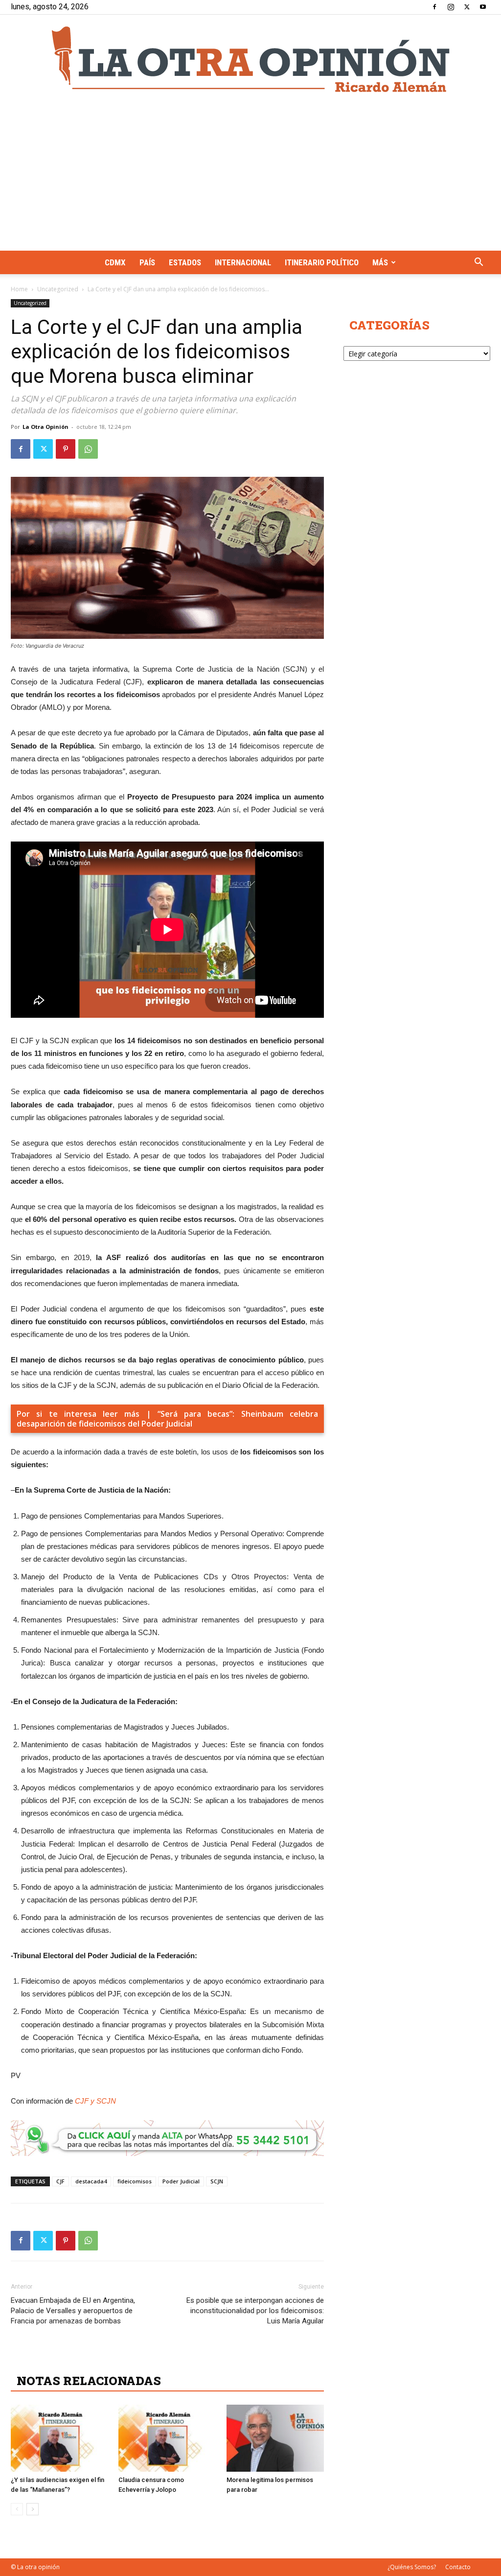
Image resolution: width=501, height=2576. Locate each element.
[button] (478, 263)
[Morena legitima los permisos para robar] (275, 2438)
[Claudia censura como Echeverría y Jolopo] (167, 2438)
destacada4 (91, 2181)
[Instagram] (451, 7)
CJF (60, 2181)
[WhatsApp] (88, 449)
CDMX (115, 262)
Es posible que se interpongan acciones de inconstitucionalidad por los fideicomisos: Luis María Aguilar (255, 2311)
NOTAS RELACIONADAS (89, 2381)
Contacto (458, 2567)
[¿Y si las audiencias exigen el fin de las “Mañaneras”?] (59, 2438)
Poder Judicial (181, 2181)
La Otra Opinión (46, 427)
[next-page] (33, 2509)
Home (19, 289)
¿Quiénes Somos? (412, 2567)
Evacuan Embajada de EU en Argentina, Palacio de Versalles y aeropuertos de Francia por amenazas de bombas (73, 2311)
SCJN (217, 2181)
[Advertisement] (250, 177)
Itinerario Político (322, 262)
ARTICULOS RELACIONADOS (104, 2359)
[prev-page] (17, 2509)
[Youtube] (483, 7)
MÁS (380, 262)
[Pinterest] (66, 449)
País (147, 262)
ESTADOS (185, 262)
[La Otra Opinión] (250, 59)
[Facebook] (434, 7)
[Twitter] (467, 7)
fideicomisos (135, 2181)
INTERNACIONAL (243, 262)
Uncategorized (58, 289)
